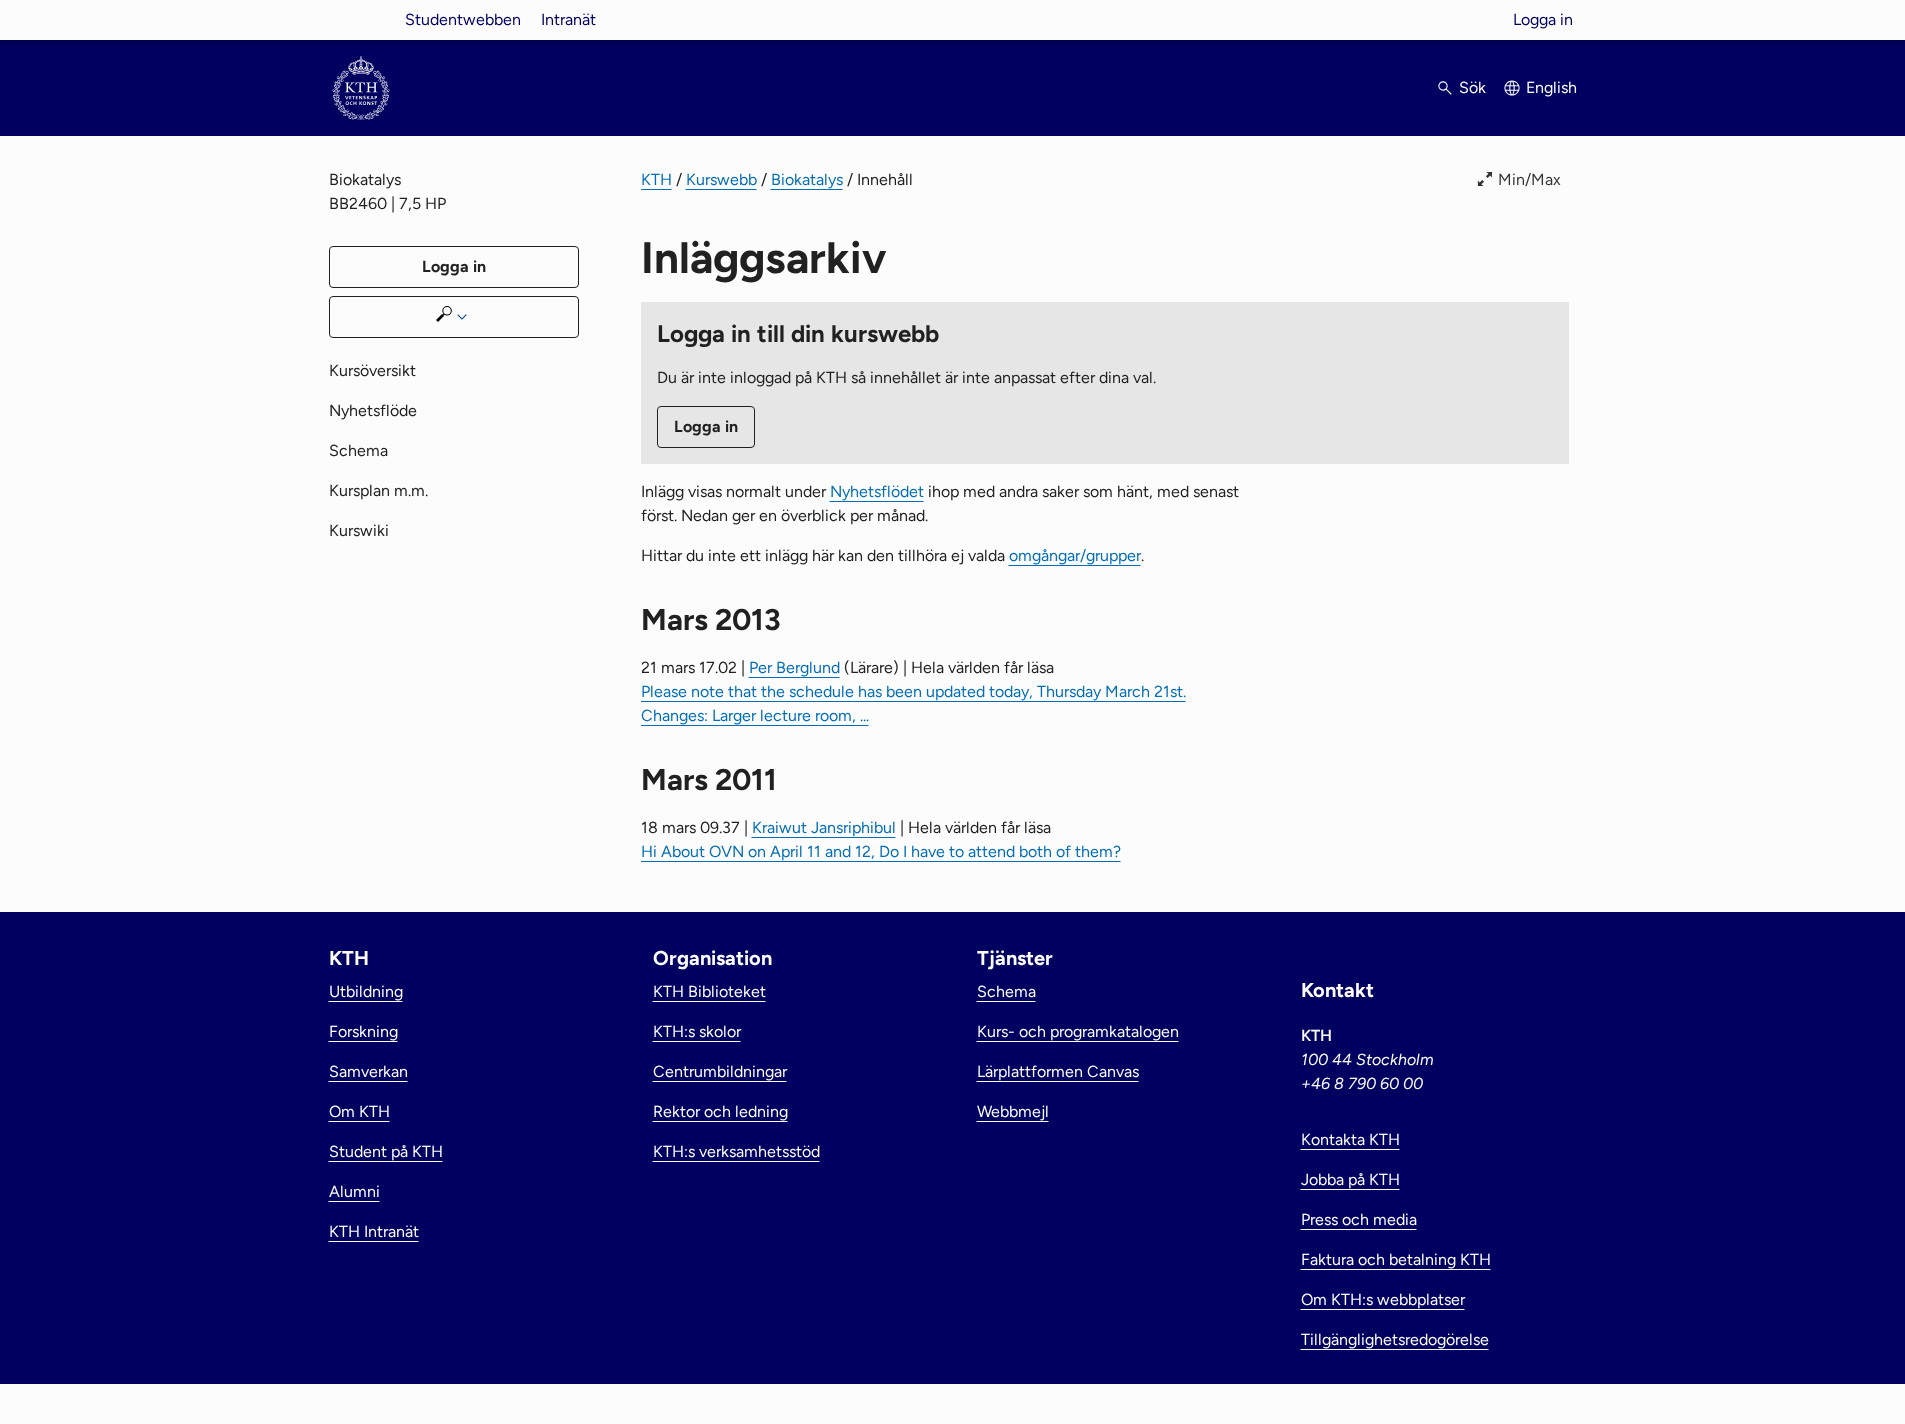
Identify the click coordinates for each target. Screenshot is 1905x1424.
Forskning (363, 1031)
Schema (358, 450)
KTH (656, 179)
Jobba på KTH (1350, 1179)
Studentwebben (463, 19)
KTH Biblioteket (709, 991)
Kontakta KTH (1350, 1139)
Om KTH (359, 1111)
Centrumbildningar (720, 1071)
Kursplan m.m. (378, 490)
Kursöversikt (372, 370)
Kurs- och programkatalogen (1078, 1031)
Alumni (354, 1191)
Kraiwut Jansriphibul (824, 827)
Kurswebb (721, 179)
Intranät (568, 19)
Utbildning (366, 991)
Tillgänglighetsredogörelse (1395, 1339)
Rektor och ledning (720, 1111)
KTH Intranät (374, 1231)
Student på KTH (386, 1151)
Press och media (1359, 1219)
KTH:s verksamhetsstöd (736, 1151)
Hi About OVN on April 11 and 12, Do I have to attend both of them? (881, 851)
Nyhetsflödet (877, 491)
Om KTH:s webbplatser (1383, 1299)
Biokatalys (807, 179)
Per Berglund (794, 667)
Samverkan (368, 1071)
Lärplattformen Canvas (1058, 1071)
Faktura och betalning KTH (1396, 1259)
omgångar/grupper (1075, 555)
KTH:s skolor (697, 1031)
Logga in (1543, 19)
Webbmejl (1013, 1111)
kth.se (361, 19)
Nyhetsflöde (373, 410)
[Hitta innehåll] (454, 317)
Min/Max (1529, 179)
